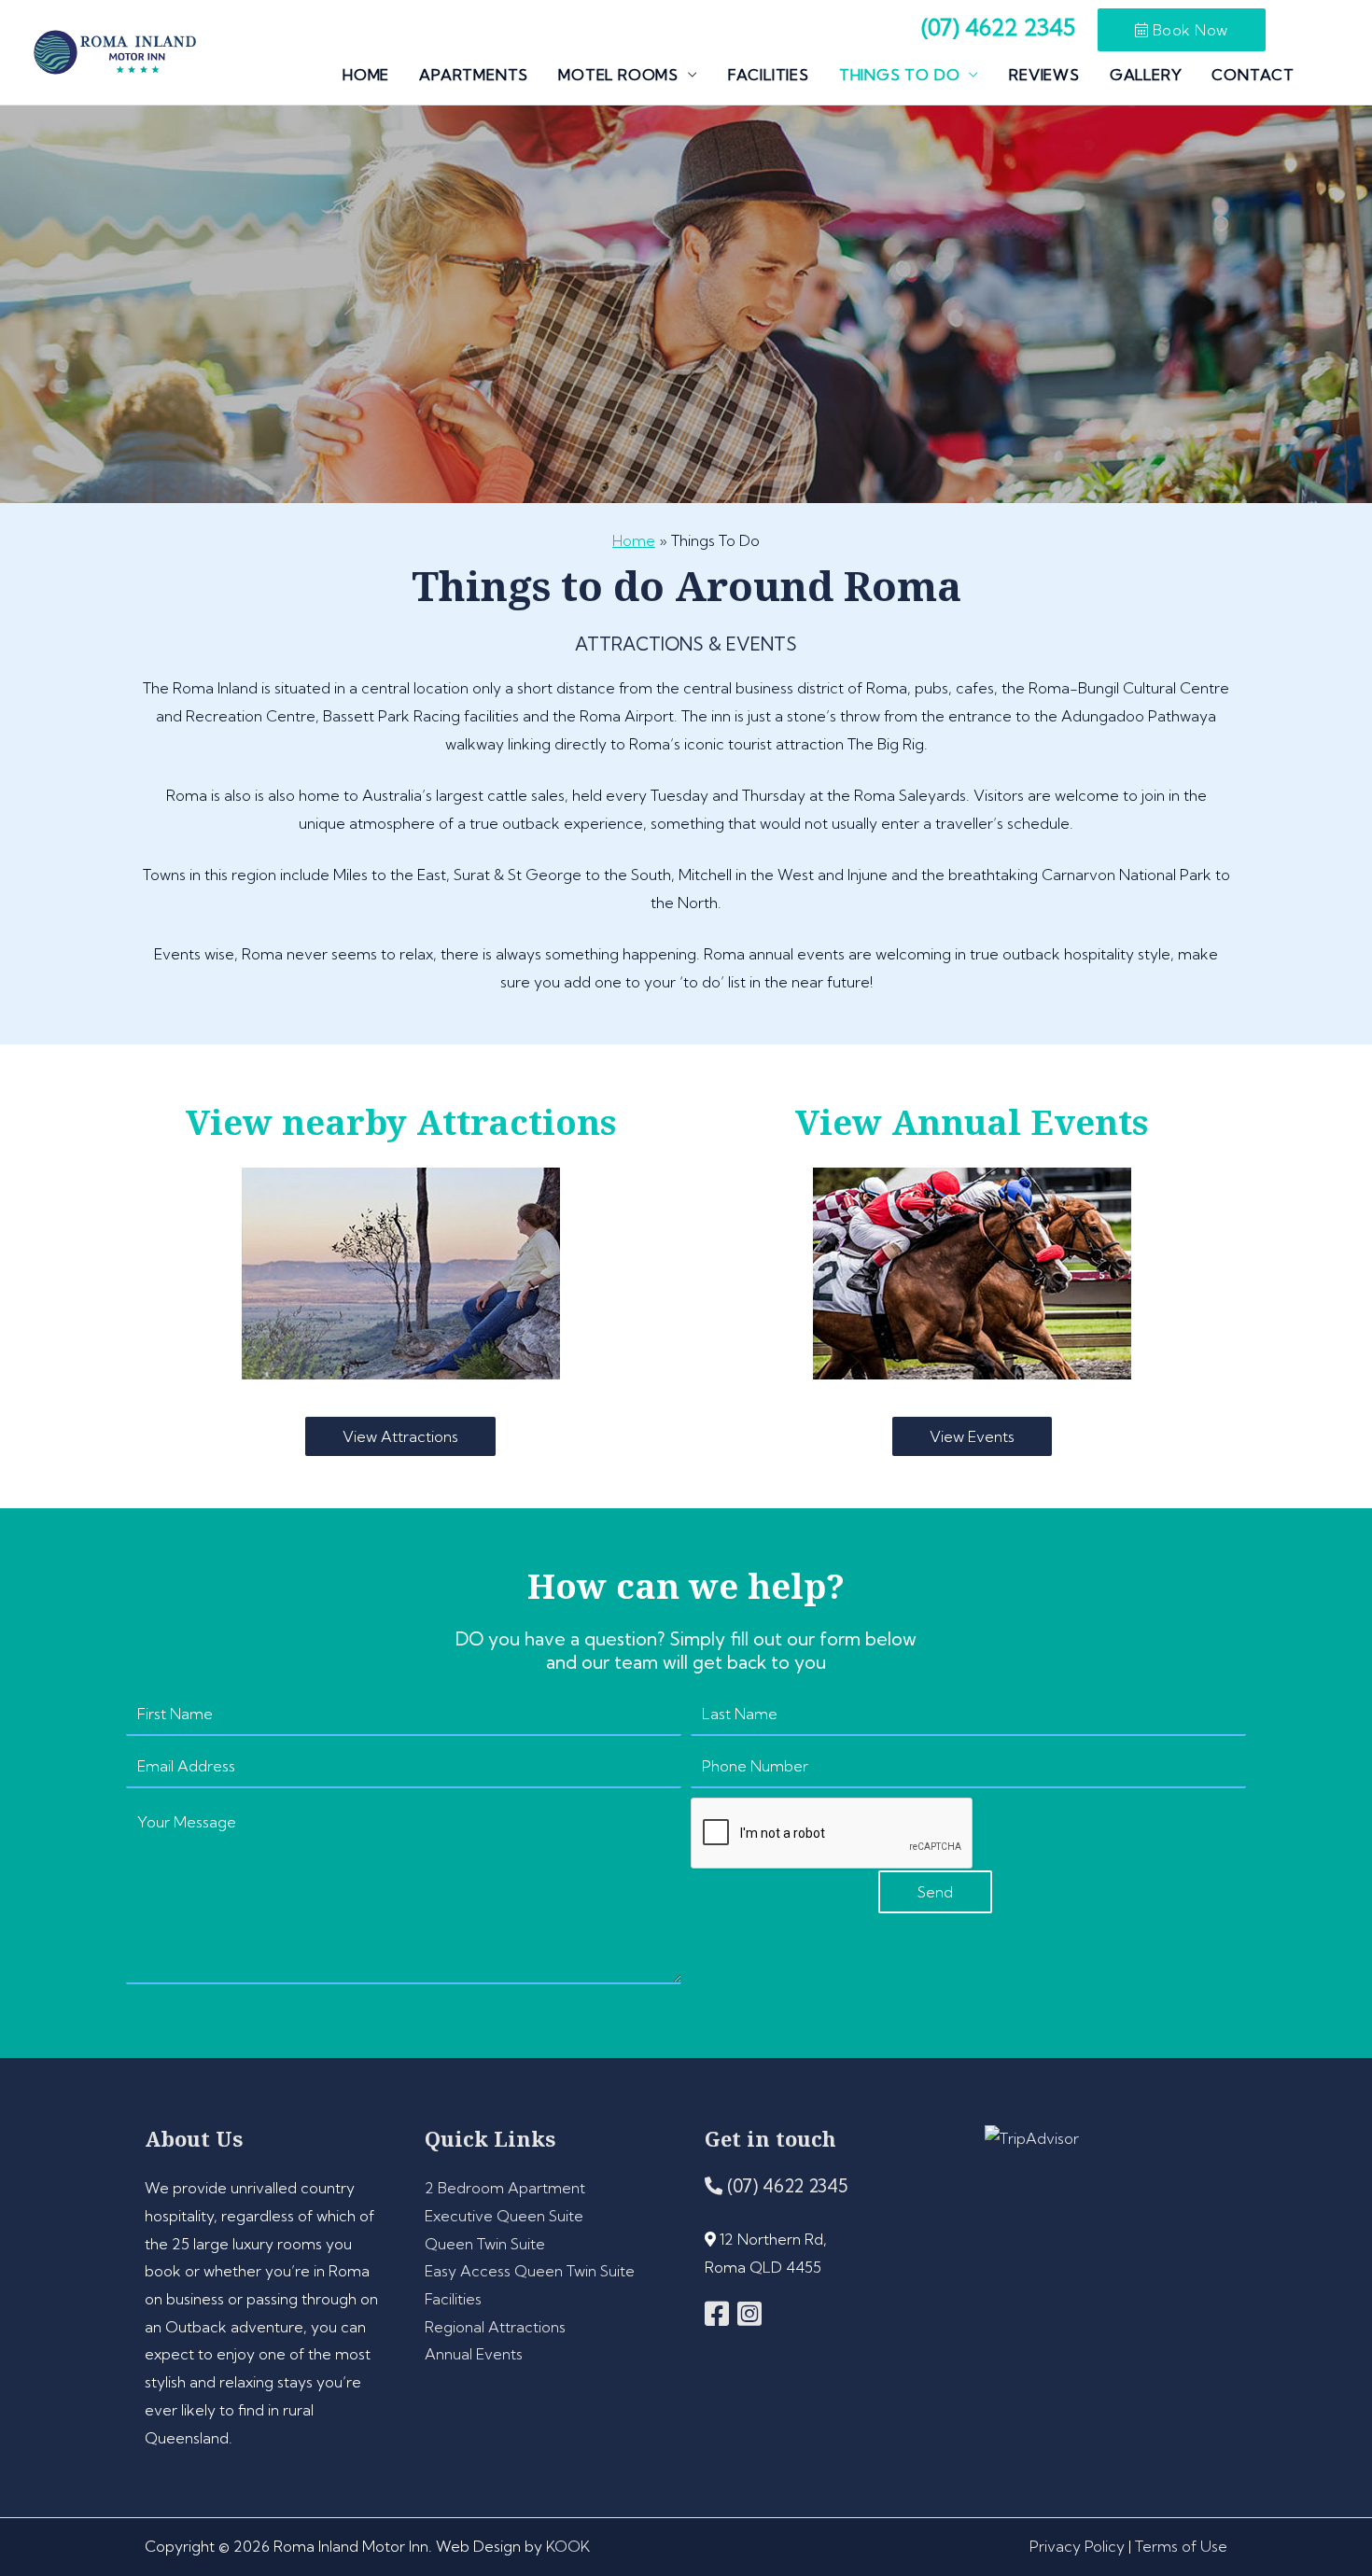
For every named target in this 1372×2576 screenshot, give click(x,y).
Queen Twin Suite (485, 2244)
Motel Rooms (618, 75)
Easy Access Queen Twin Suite (530, 2271)
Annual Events (474, 2354)
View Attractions (400, 1436)
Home (366, 75)
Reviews (1044, 75)
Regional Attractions (495, 2327)
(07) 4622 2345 (785, 2186)
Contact (1253, 75)
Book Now (1188, 30)
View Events (972, 1436)
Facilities (769, 75)
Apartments (474, 75)
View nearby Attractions (401, 1122)
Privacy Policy (1077, 2546)
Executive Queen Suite (504, 2216)
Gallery (1146, 75)
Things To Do (900, 75)
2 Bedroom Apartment (505, 2188)
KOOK (568, 2546)
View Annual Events (972, 1122)
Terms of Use (1181, 2546)
